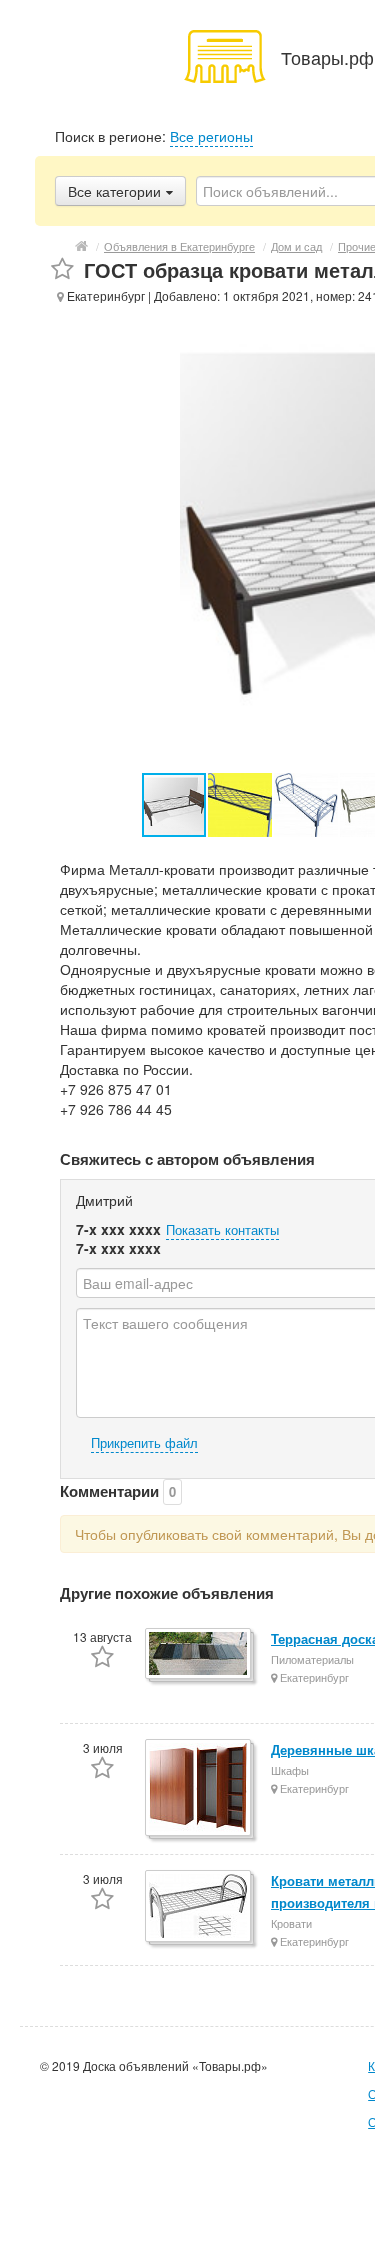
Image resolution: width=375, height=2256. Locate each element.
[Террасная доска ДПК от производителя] (199, 1655)
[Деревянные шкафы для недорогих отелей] (199, 1789)
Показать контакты (222, 1229)
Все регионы (211, 136)
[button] (241, 805)
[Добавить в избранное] (62, 269)
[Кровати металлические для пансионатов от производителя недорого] (199, 1907)
